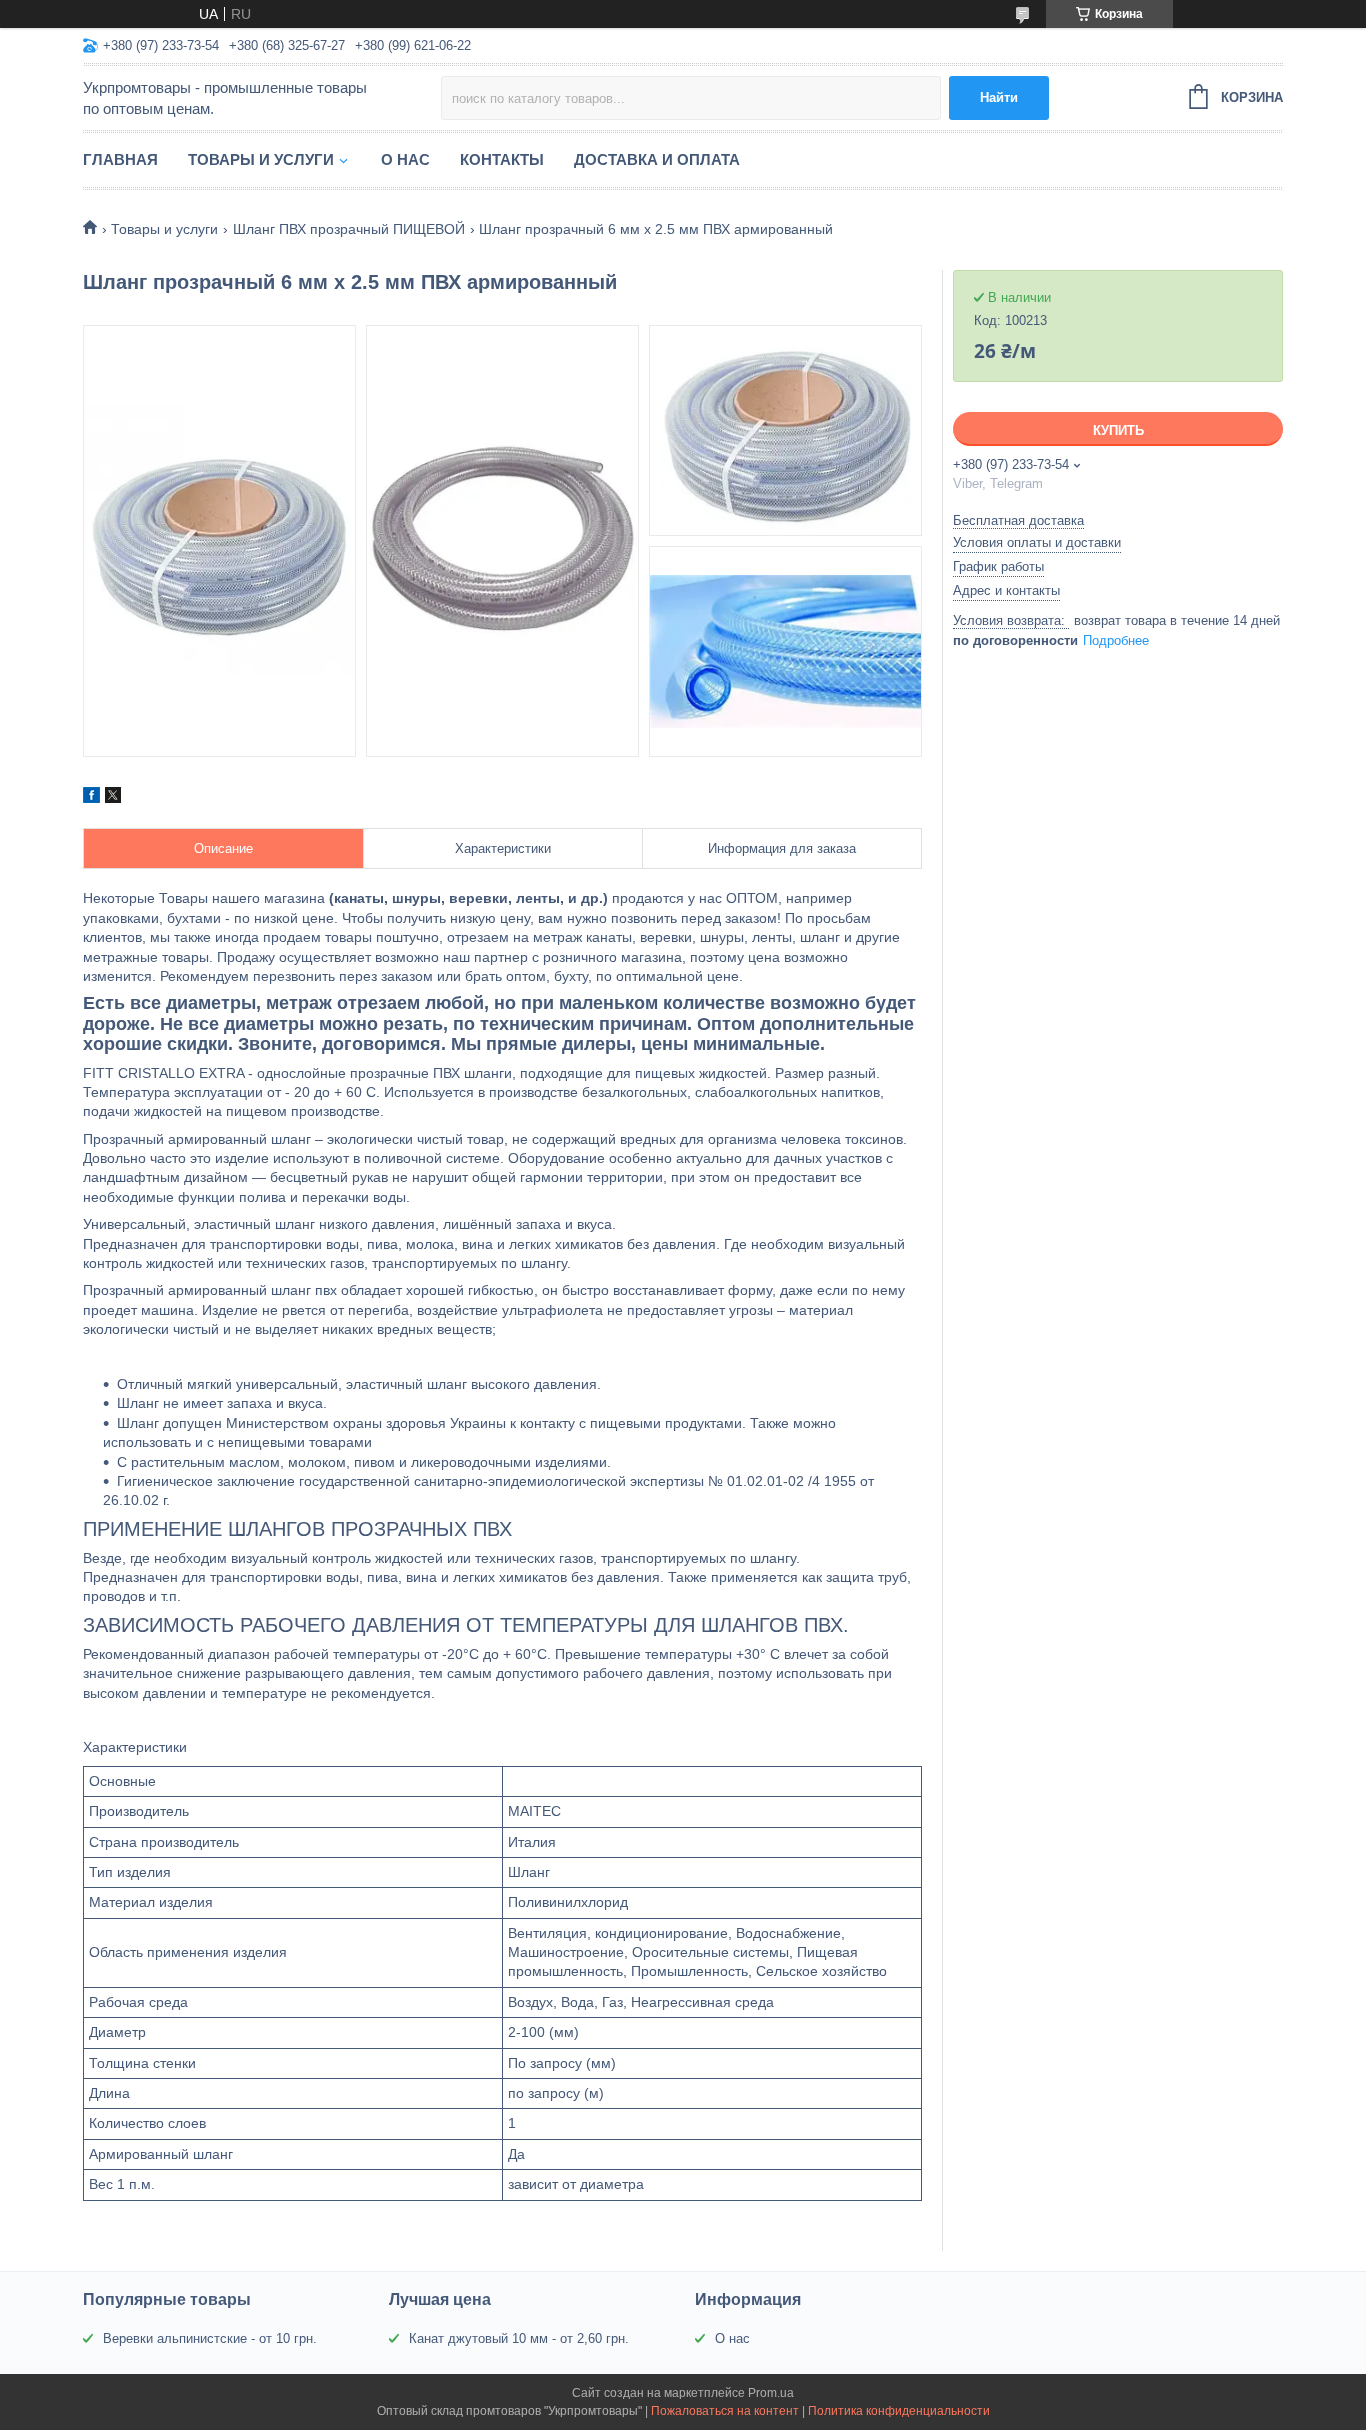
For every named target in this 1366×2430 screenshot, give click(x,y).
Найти (999, 97)
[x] (113, 798)
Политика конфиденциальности (899, 2411)
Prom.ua (771, 2393)
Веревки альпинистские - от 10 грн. (210, 2338)
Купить (1118, 430)
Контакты (502, 159)
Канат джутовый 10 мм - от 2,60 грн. (519, 2338)
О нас (405, 159)
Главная (120, 159)
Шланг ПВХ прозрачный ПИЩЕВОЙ (349, 229)
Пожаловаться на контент (725, 2411)
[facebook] (91, 798)
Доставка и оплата (657, 159)
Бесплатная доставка (1018, 520)
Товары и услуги (261, 159)
